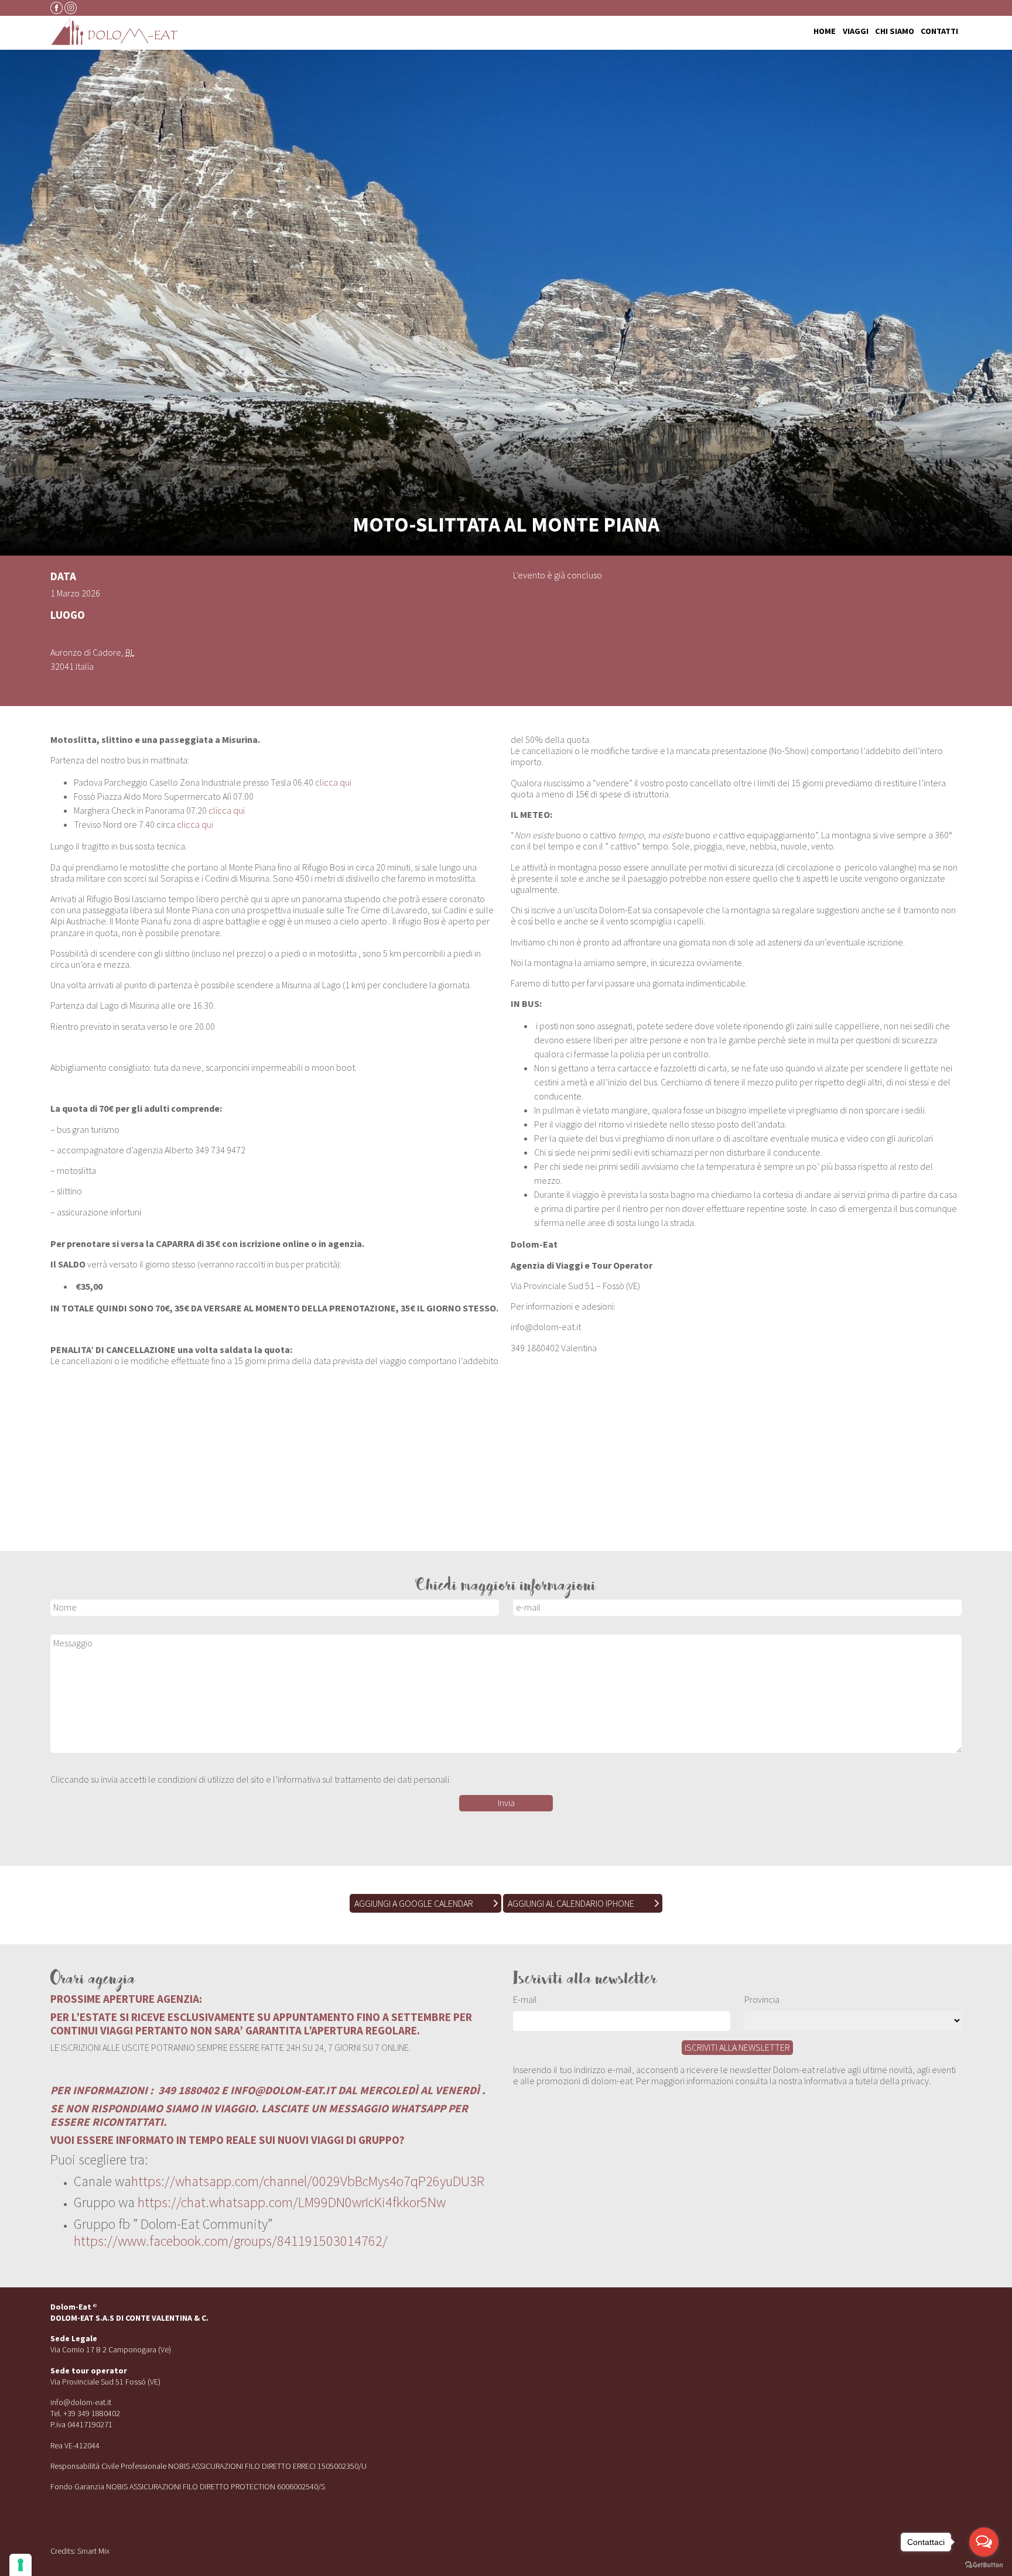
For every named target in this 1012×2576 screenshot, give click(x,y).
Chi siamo (895, 32)
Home (825, 32)
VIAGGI (856, 32)
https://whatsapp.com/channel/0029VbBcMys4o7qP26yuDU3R (308, 2181)
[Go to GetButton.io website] (984, 2564)
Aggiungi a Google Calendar (414, 1903)
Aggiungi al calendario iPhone (571, 1903)
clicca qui (333, 782)
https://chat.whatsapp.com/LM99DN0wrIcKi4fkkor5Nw (292, 2202)
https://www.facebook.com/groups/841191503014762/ (231, 2241)
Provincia (762, 1999)
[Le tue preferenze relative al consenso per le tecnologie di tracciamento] (20, 2565)
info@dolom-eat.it (81, 2402)
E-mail (525, 1999)
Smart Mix (93, 2551)
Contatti (939, 32)
